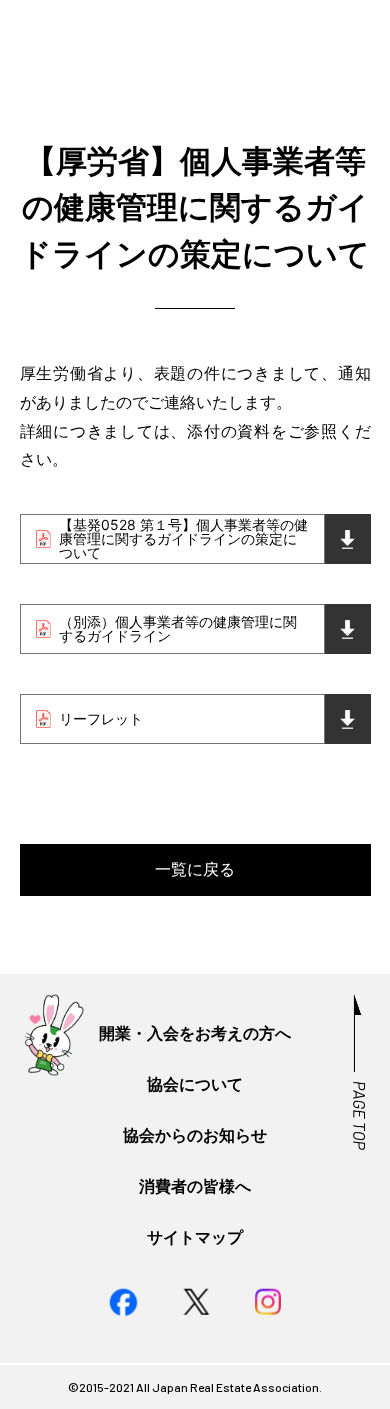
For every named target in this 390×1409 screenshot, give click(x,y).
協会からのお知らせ (195, 1135)
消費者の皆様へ (195, 1186)
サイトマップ (195, 1237)
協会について (195, 1084)
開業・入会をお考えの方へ (195, 1033)
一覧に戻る (195, 869)
